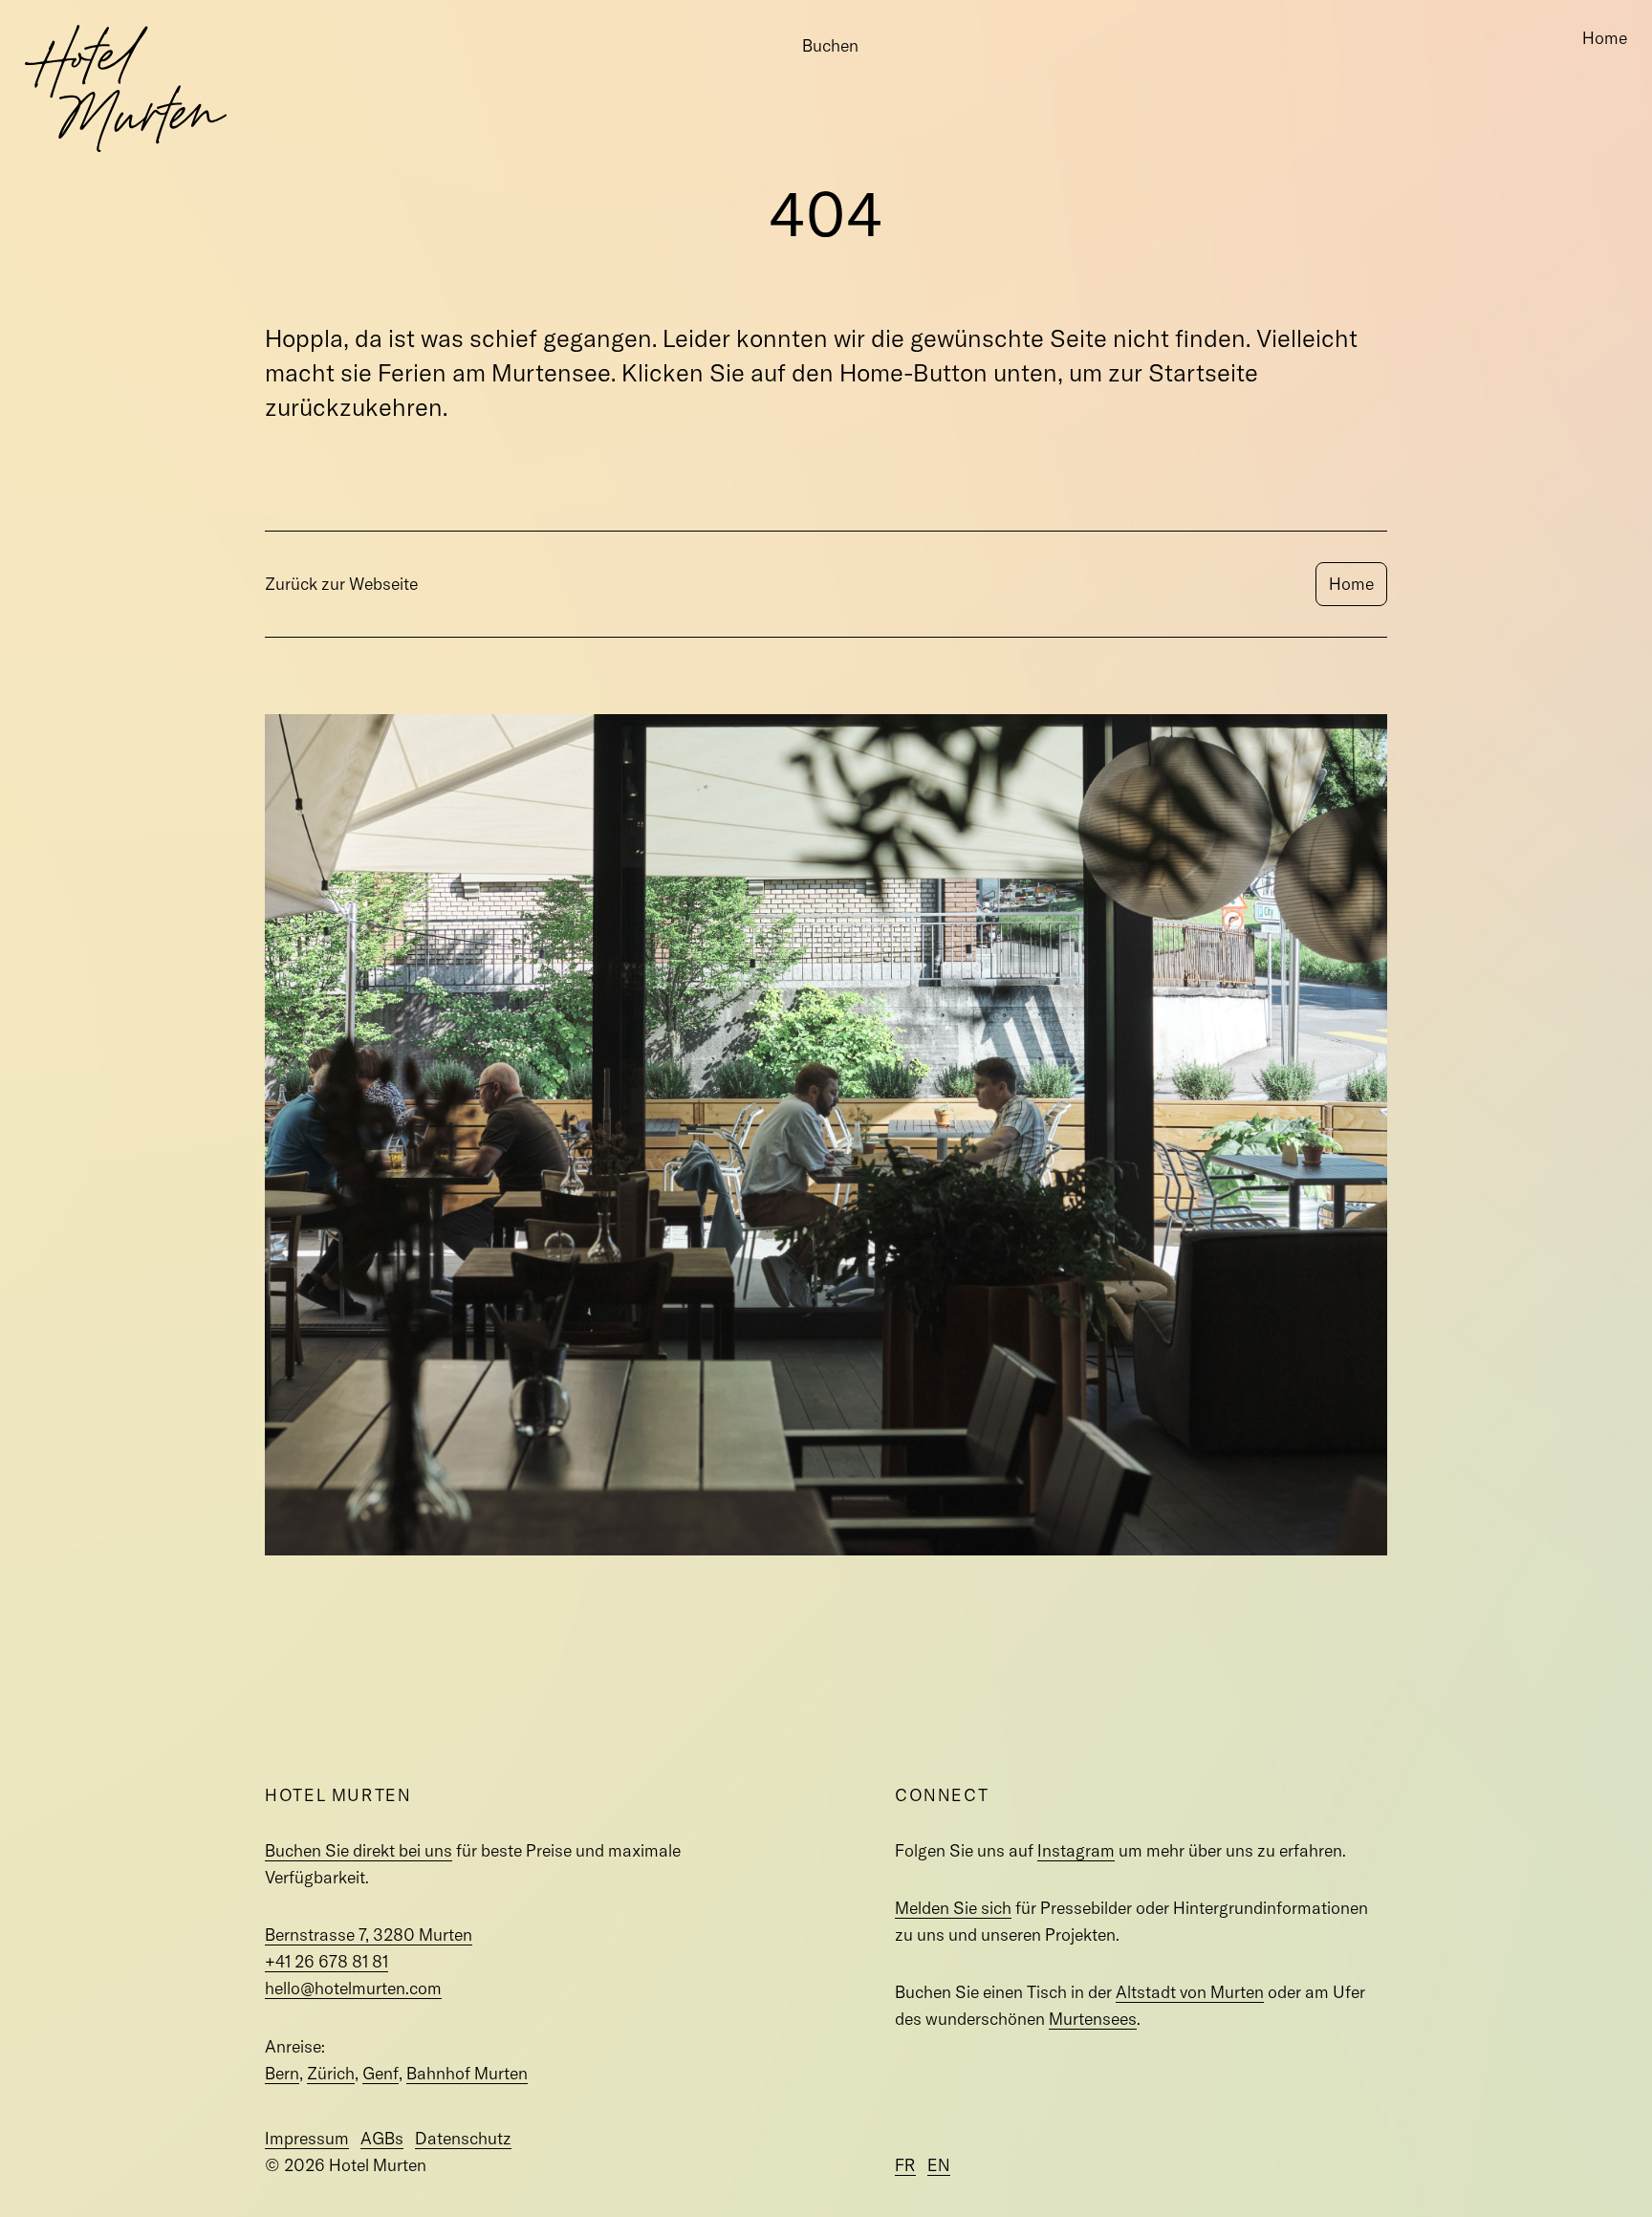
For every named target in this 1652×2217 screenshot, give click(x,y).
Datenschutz (463, 2138)
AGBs (382, 2138)
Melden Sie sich (953, 1908)
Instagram (1076, 1850)
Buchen (830, 45)
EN (939, 2165)
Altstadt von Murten (1190, 1992)
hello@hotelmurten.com (353, 1988)
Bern (282, 2073)
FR (905, 2165)
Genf (380, 2073)
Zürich (331, 2073)
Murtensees (1093, 2019)
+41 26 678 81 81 (326, 1961)
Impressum (307, 2138)
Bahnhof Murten (467, 2073)
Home (1605, 38)
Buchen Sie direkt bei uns (359, 1850)
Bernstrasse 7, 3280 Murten (369, 1934)
